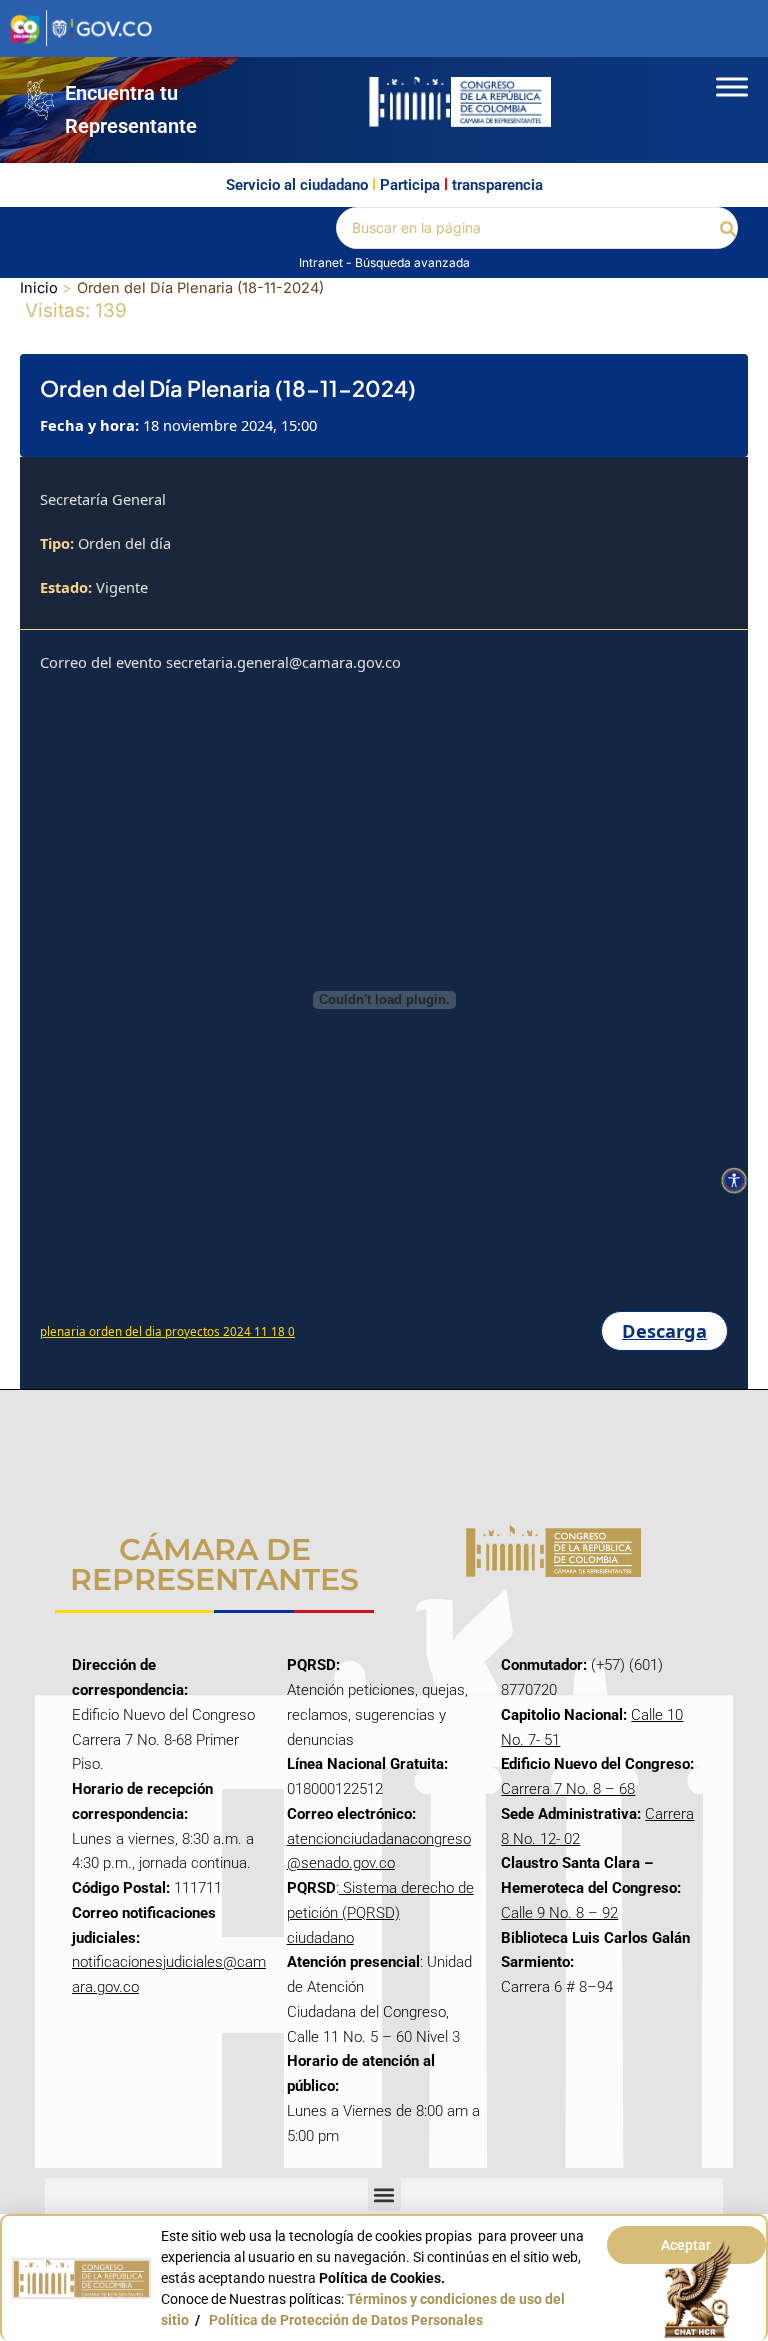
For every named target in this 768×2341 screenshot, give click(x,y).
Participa (410, 185)
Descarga (664, 1331)
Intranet (322, 262)
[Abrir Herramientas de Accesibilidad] (734, 1181)
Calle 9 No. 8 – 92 (559, 1913)
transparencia (497, 185)
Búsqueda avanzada (412, 262)
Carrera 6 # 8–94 (557, 1987)
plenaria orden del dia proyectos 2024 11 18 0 (167, 1331)
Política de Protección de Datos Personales (346, 2320)
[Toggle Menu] (732, 86)
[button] (729, 227)
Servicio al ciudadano (297, 185)
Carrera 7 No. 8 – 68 (568, 1789)
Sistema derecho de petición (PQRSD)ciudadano (380, 1913)
